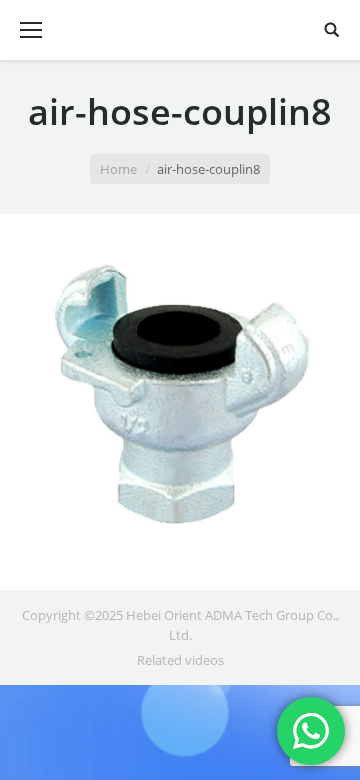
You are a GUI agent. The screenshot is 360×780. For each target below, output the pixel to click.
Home (118, 169)
